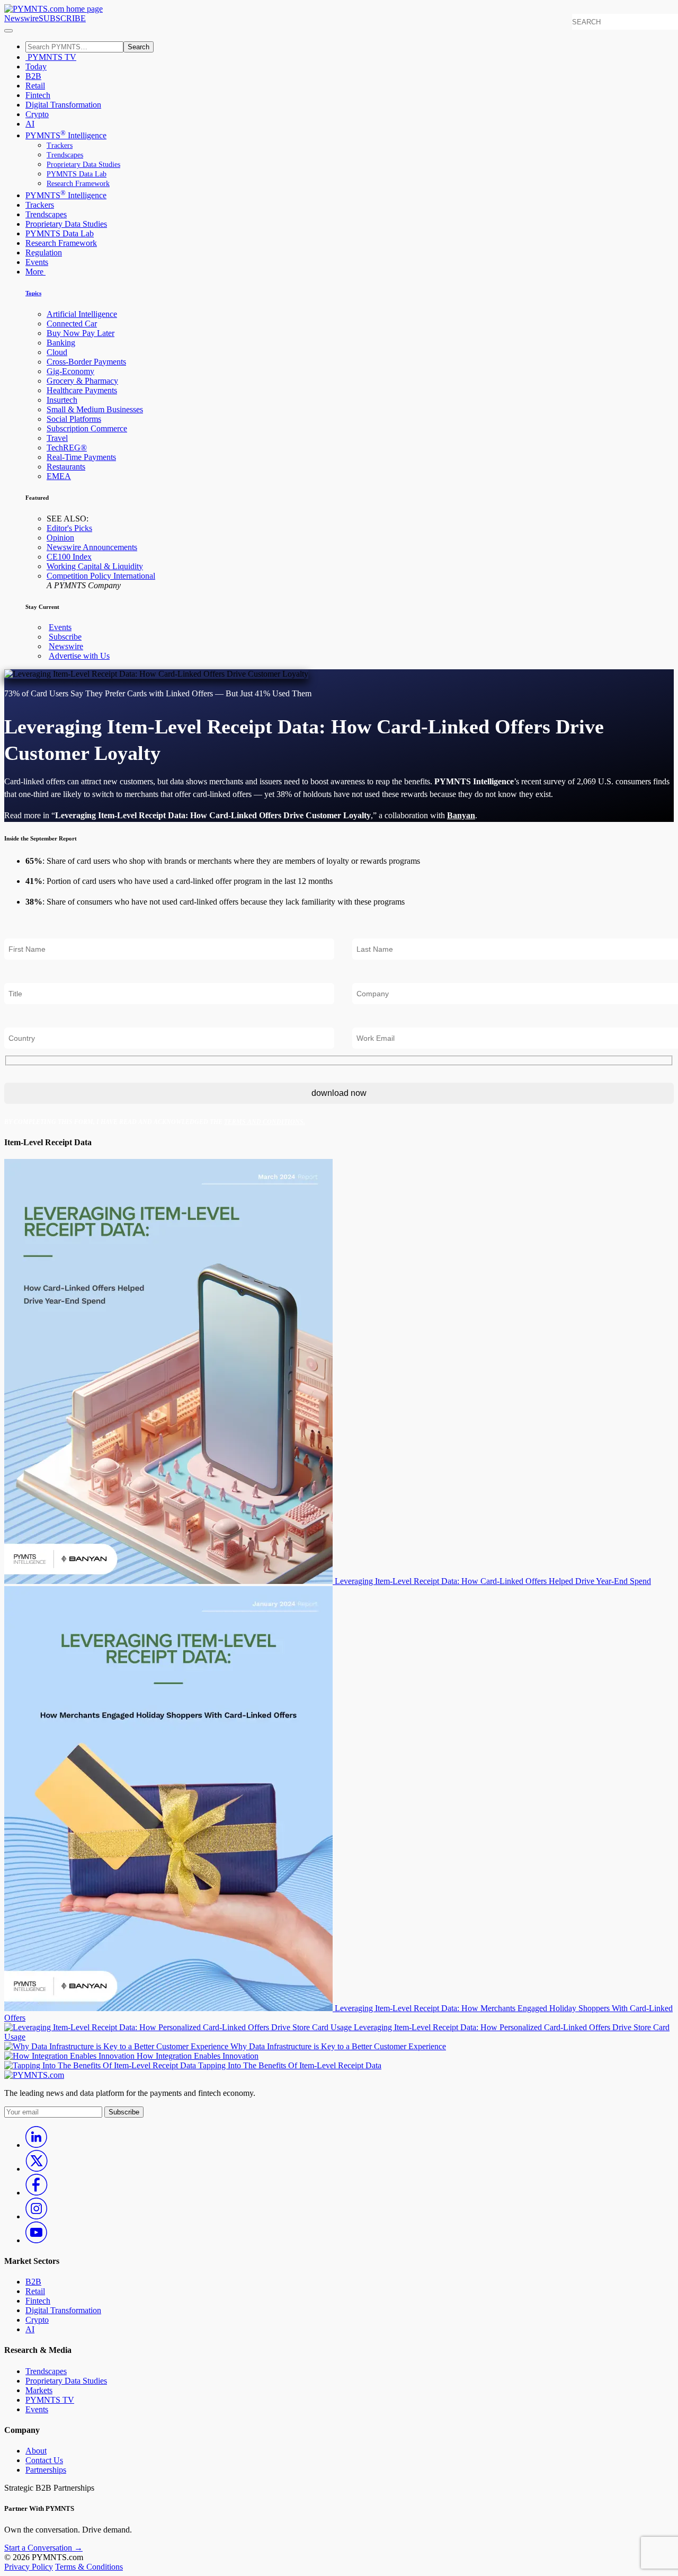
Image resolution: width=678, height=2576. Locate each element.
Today (36, 67)
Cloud (57, 352)
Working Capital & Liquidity (95, 566)
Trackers (60, 145)
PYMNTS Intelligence (66, 135)
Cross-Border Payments (86, 362)
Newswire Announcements (92, 547)
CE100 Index (69, 557)
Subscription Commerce (87, 428)
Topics (33, 293)
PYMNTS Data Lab (77, 174)
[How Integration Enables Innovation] (70, 2056)
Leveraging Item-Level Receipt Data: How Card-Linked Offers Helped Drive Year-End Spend (493, 1581)
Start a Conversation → (43, 2548)
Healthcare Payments (82, 390)
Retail (35, 86)
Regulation (44, 253)
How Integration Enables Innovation (198, 2056)
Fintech (38, 95)
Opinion (60, 538)
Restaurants (66, 467)
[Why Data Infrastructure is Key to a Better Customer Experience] (117, 2046)
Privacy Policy (29, 2567)
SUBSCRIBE (62, 18)
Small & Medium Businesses (95, 409)
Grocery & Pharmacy (82, 381)
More (35, 272)
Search (139, 47)
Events (37, 262)
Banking (61, 343)
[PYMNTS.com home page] (53, 9)
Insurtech (62, 400)
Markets (39, 2390)
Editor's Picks (69, 528)
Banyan (461, 815)
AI (30, 124)
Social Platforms (74, 419)
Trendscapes (65, 155)
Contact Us (44, 2460)
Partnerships (46, 2470)
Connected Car (72, 324)
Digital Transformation (63, 105)
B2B (33, 76)
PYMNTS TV (51, 57)
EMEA (59, 476)
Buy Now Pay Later (81, 333)
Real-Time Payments (81, 457)
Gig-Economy (70, 371)
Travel (57, 438)
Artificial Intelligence (82, 314)
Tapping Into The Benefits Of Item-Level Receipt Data (290, 2065)
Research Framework (78, 184)
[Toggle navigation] (8, 31)
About (36, 2451)
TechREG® (67, 448)
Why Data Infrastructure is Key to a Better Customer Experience (338, 2046)
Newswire (21, 18)
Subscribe (65, 637)
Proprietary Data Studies (83, 165)
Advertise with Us (79, 656)
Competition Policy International (101, 576)
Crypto (37, 114)
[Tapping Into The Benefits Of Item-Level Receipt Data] (101, 2065)
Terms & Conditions (89, 2567)
